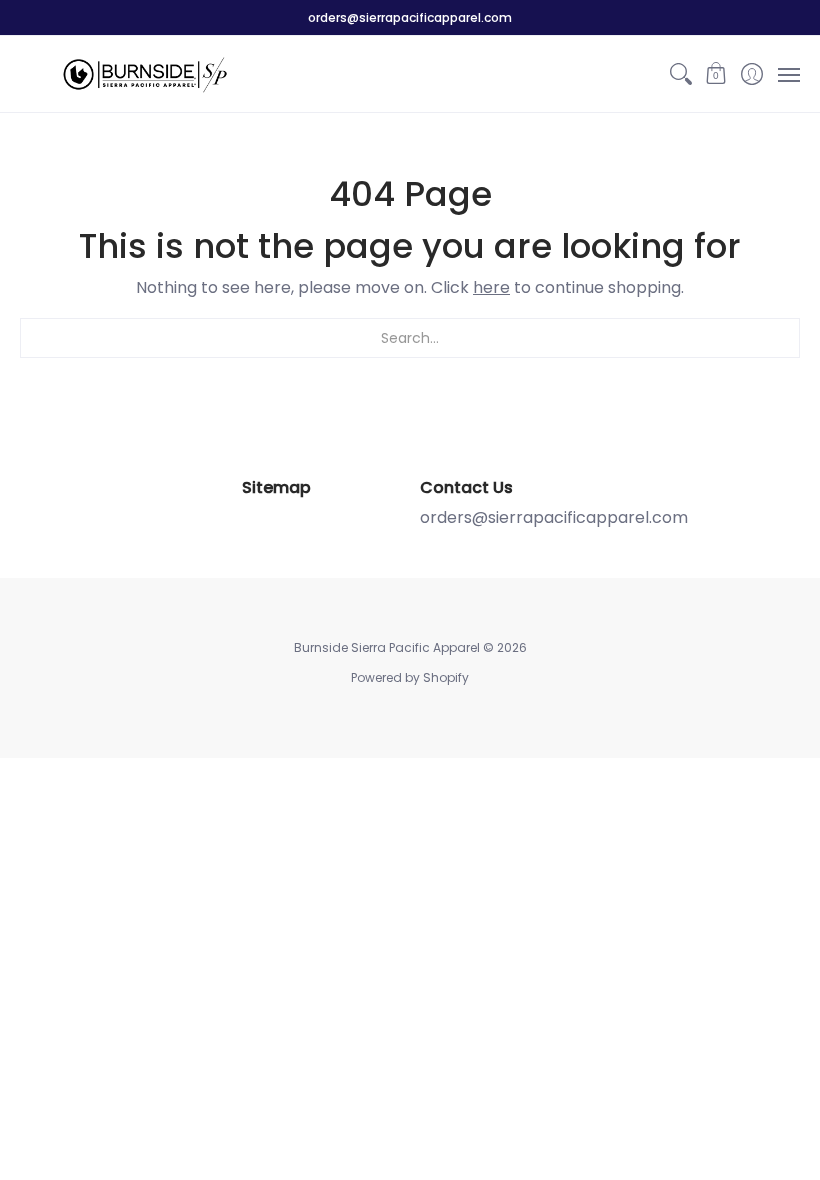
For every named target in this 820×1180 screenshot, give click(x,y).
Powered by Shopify (410, 677)
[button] (716, 74)
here (491, 287)
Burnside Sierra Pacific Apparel (387, 647)
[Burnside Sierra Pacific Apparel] (145, 74)
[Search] (680, 74)
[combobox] (410, 338)
